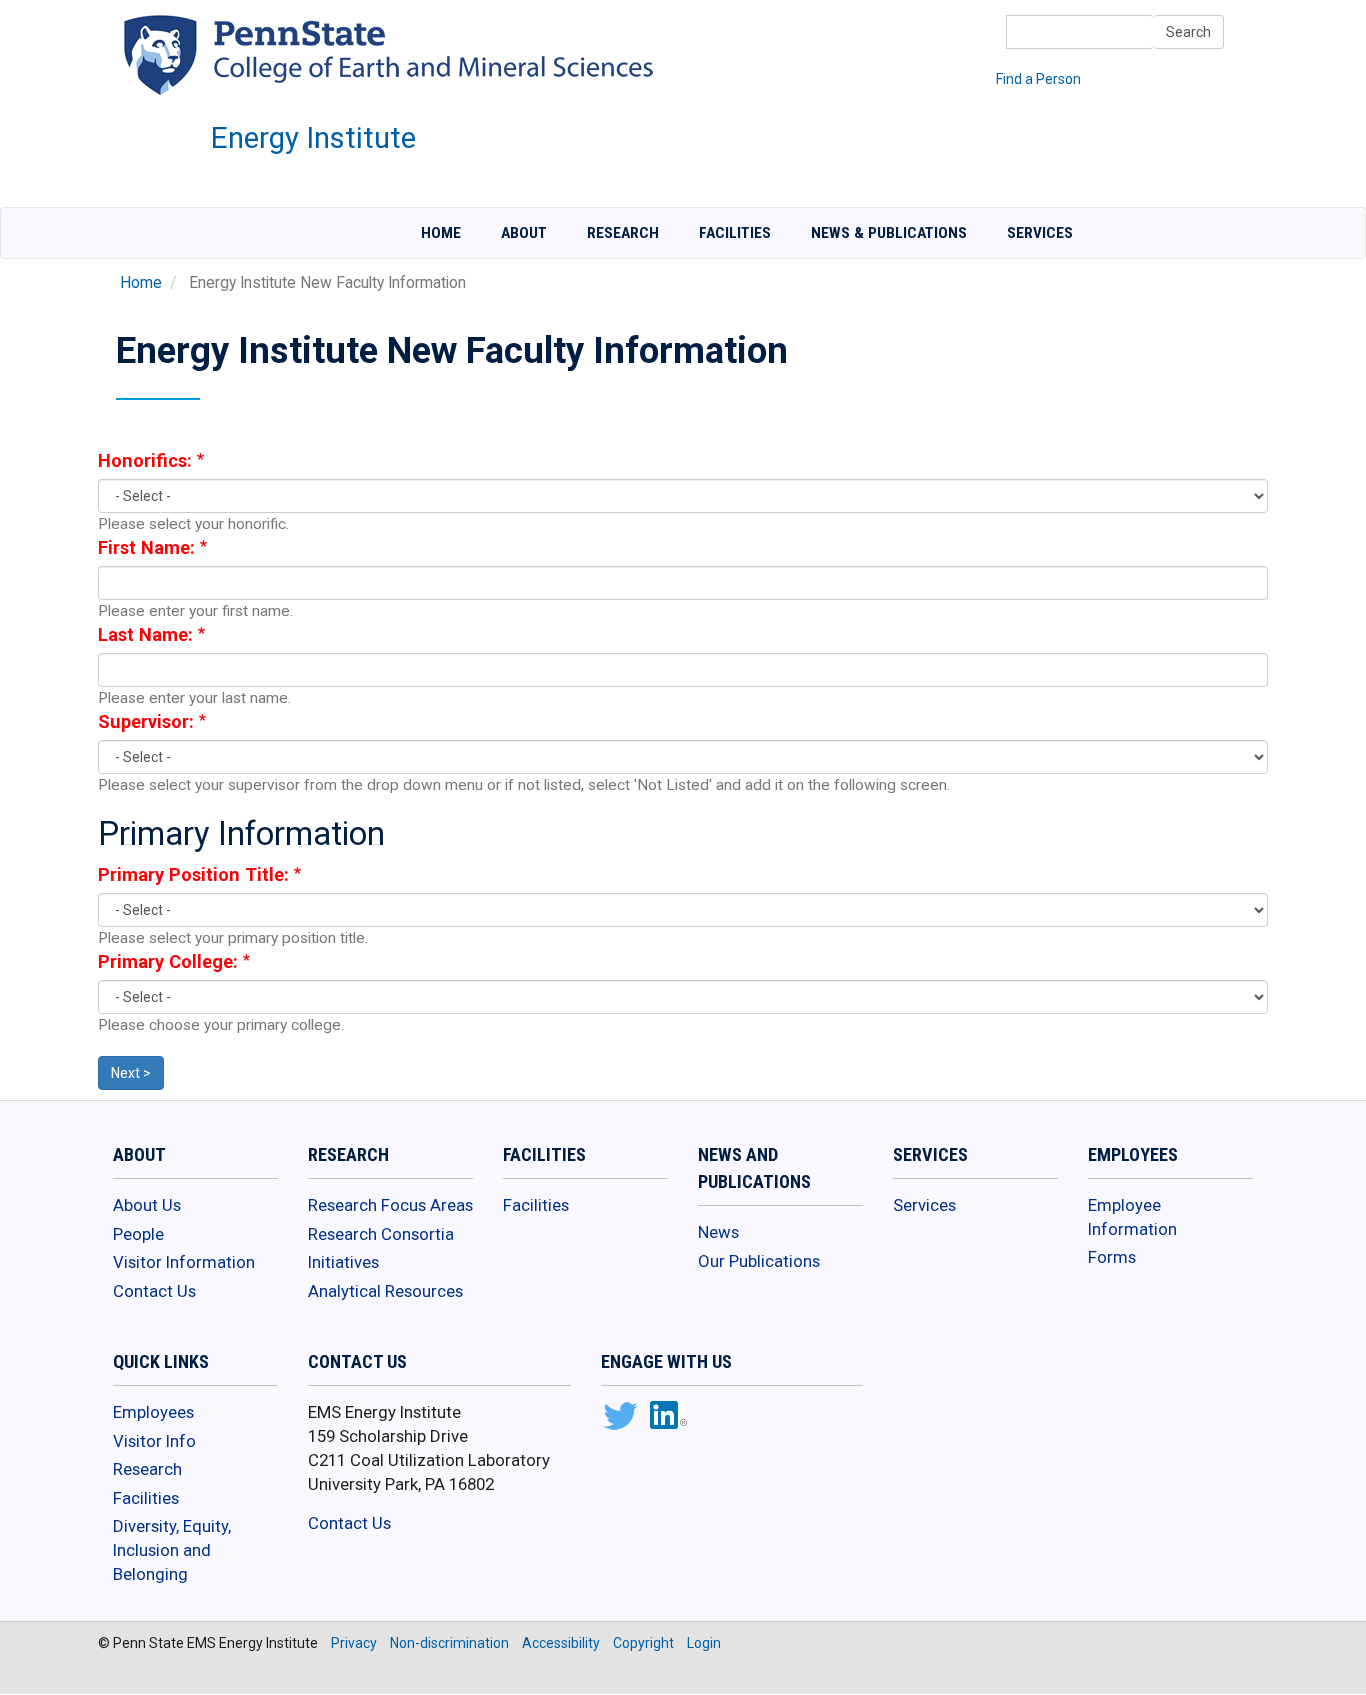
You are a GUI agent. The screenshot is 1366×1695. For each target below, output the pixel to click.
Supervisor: (146, 721)
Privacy (354, 1643)
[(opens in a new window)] (619, 1418)
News (718, 1232)
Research (623, 233)
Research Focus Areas (390, 1205)
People (138, 1234)
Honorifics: (145, 460)
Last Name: (145, 634)
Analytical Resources (385, 1291)
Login (704, 1643)
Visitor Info (154, 1441)
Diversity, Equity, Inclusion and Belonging (172, 1549)
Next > (131, 1073)
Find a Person (1038, 79)
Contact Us (154, 1291)
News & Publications (889, 233)
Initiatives (343, 1262)
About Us (147, 1205)
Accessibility (561, 1643)
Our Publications (759, 1261)
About (524, 233)
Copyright (643, 1643)
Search (1188, 32)
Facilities (735, 233)
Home (441, 233)
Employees (153, 1412)
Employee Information (1132, 1217)
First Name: (146, 547)
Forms (1112, 1257)
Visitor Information (184, 1262)
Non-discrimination (449, 1643)
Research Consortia (381, 1234)
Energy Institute (313, 138)
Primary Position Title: (193, 874)
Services (1040, 233)
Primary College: (168, 961)
